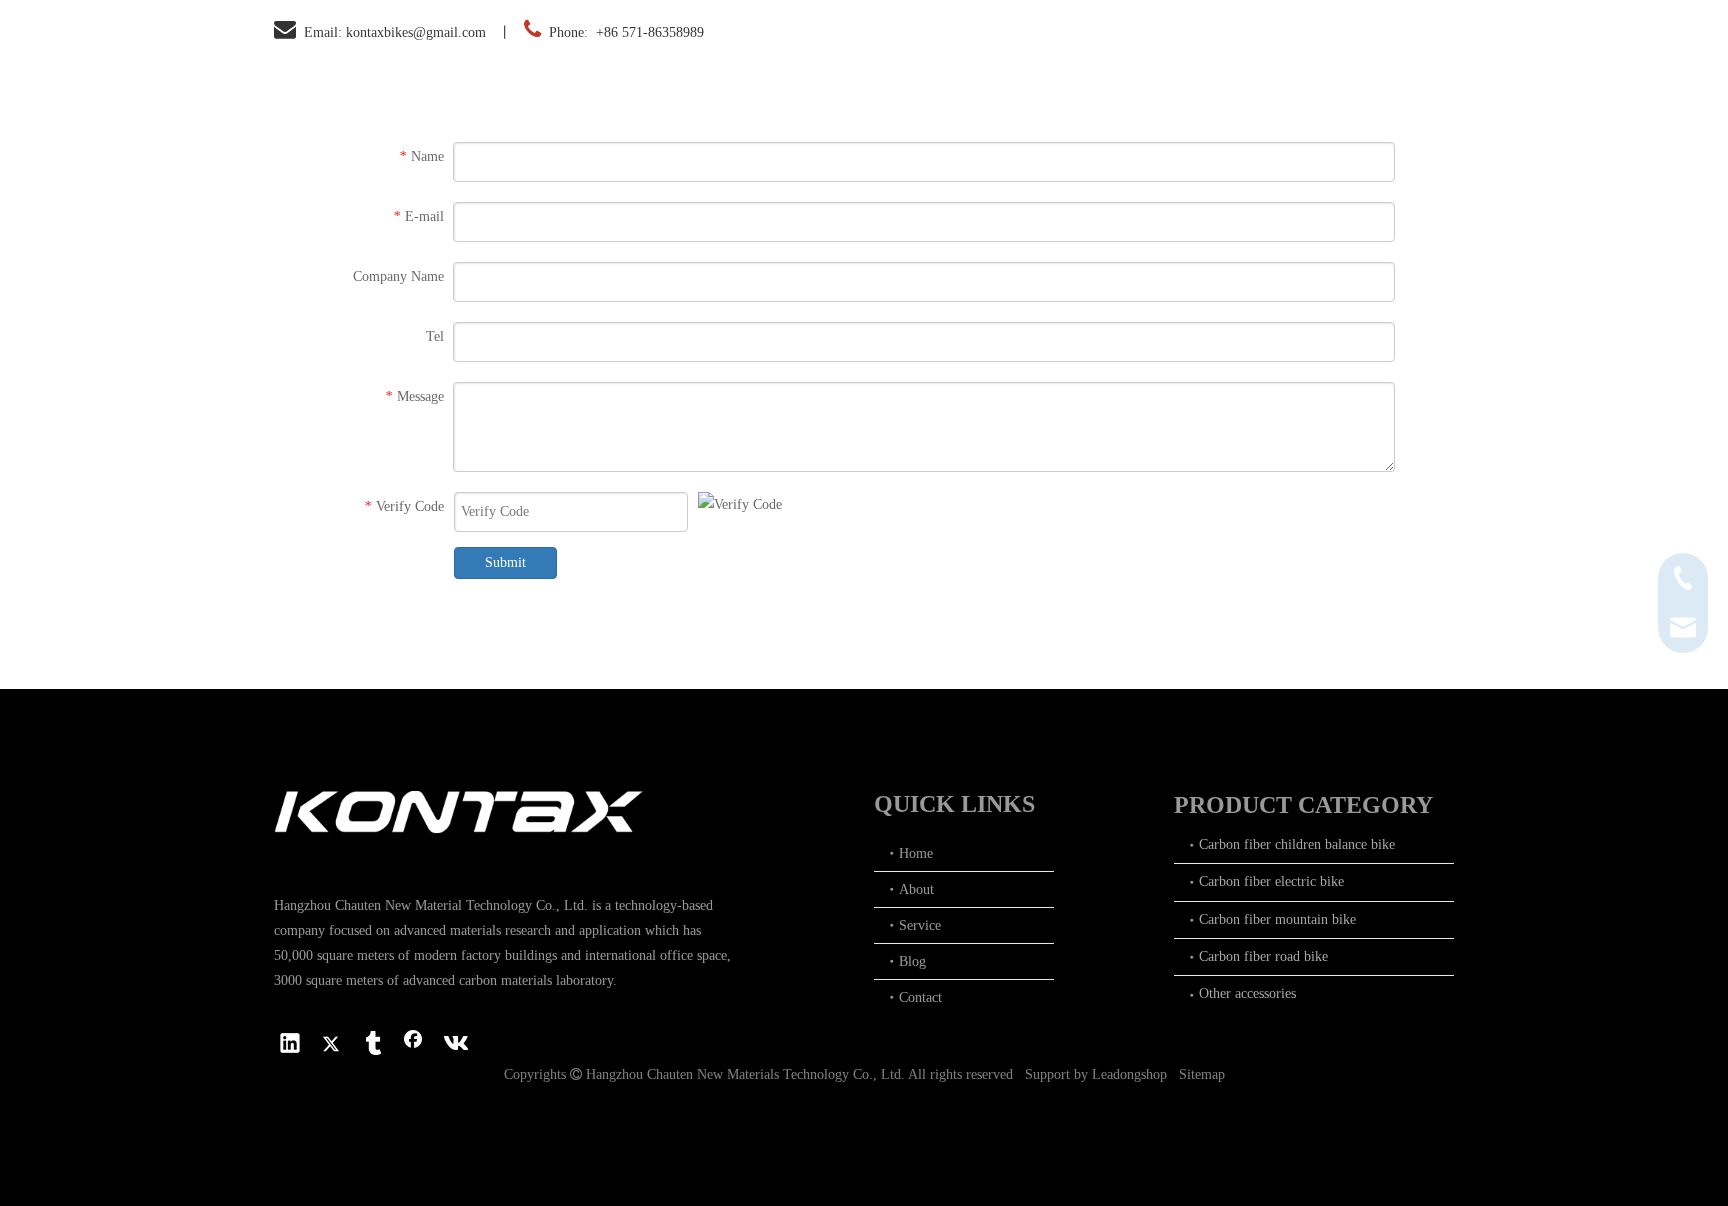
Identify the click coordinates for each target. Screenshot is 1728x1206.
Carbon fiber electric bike (1271, 881)
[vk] (454, 1045)
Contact (920, 997)
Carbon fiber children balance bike (1297, 844)
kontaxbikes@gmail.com (416, 32)
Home (916, 853)
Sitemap (1202, 1074)
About (916, 889)
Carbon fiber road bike (1263, 956)
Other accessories (1247, 993)
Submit (505, 562)
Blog (912, 961)
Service (920, 925)
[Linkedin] (290, 1045)
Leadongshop (1129, 1074)
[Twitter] (331, 1045)
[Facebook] (413, 1045)
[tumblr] (372, 1045)
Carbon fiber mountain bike (1277, 919)
